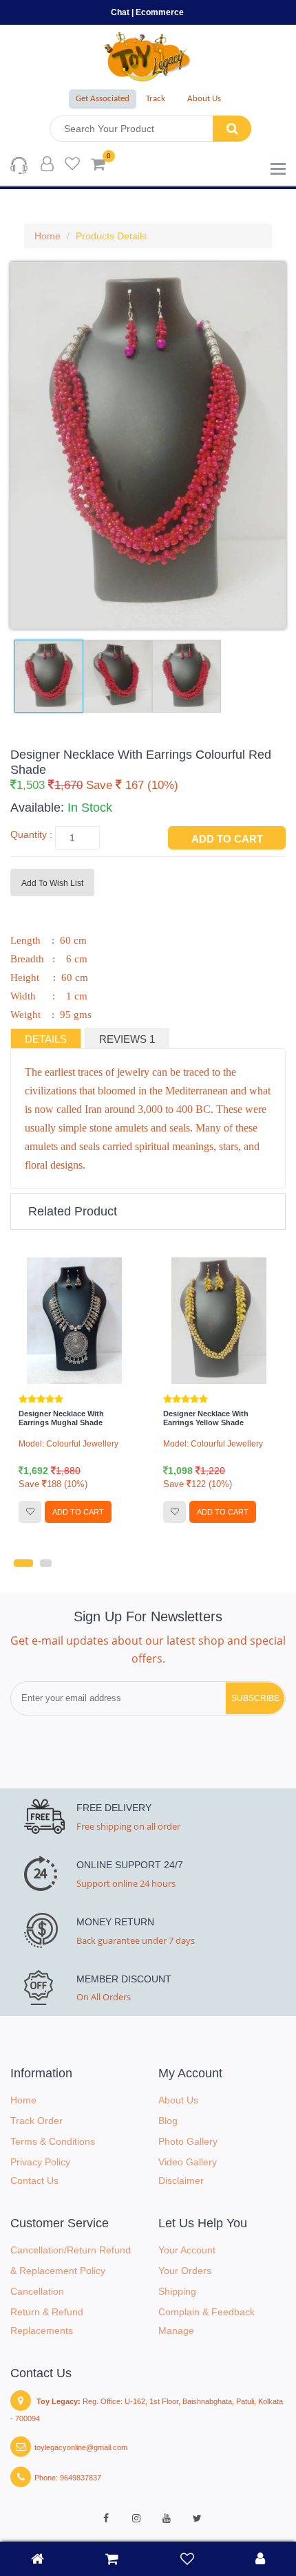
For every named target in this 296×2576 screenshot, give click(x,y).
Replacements (42, 2330)
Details (46, 1039)
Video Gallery (188, 2162)
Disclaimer (181, 2180)
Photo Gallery (188, 2141)
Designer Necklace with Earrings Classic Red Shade (215, 1418)
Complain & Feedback (207, 2312)
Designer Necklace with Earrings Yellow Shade (63, 1418)
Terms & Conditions (53, 2141)
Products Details (111, 236)
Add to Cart (227, 839)
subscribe (255, 1698)
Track (156, 99)
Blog (168, 2121)
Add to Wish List (52, 883)
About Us (204, 99)
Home (47, 236)
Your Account (187, 2250)
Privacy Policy (40, 2162)
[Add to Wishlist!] (32, 1512)
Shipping (177, 2291)
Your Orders (185, 2271)
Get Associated (103, 99)
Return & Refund (47, 2312)
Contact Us (34, 2180)
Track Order (36, 2121)
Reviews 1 (127, 1039)
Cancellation (37, 2291)
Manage (176, 2330)
